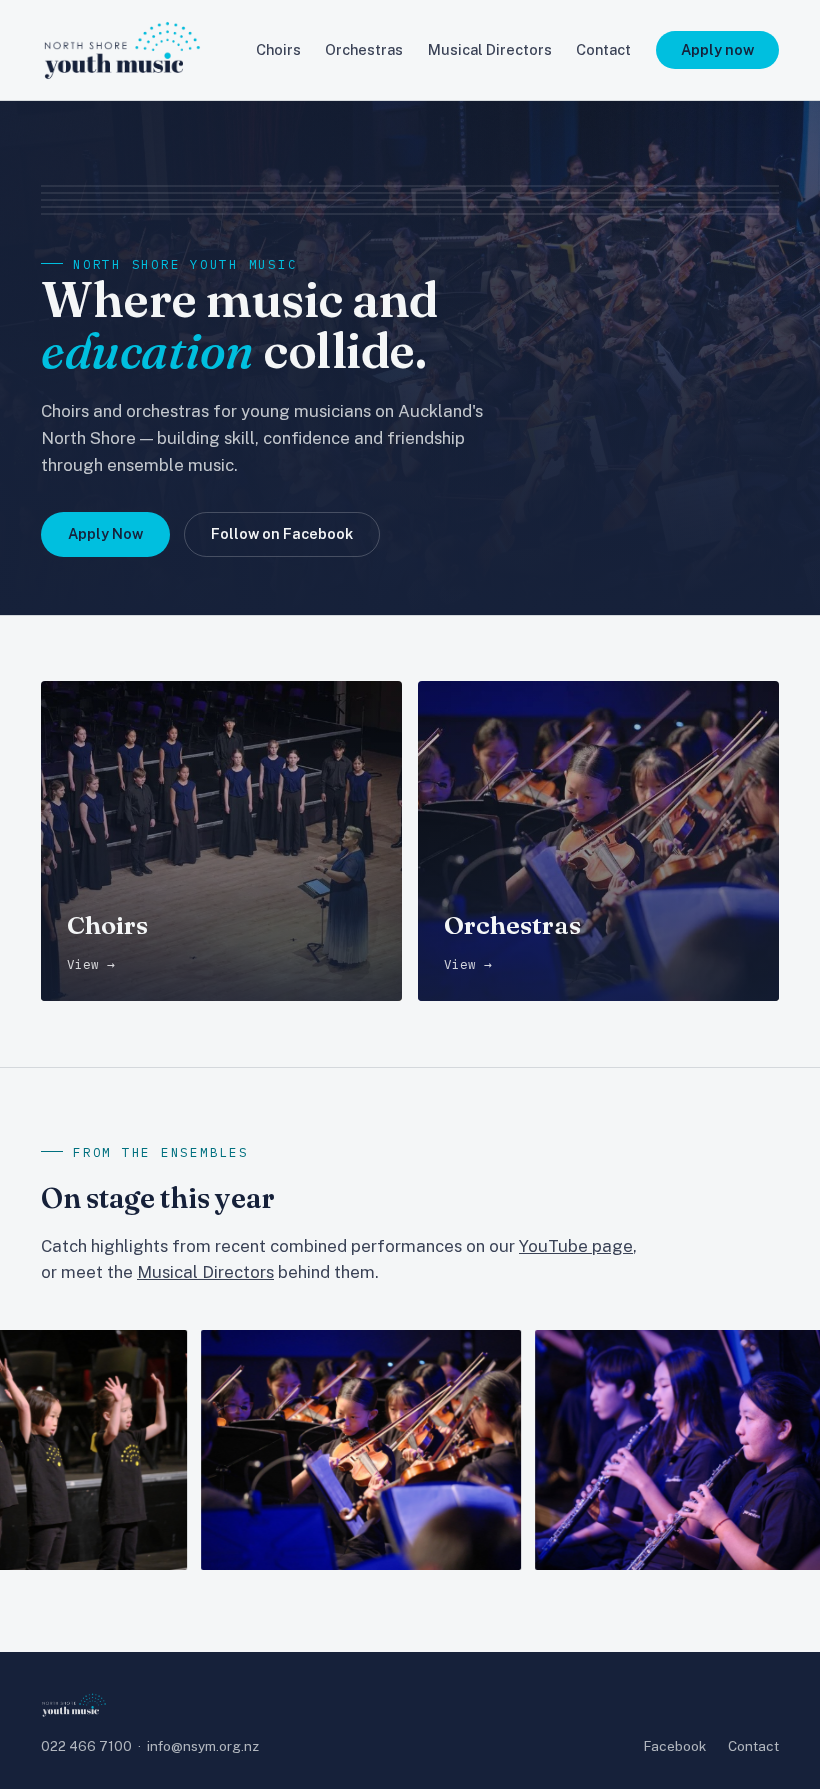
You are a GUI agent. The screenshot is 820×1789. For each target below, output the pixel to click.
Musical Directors (490, 49)
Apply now (717, 49)
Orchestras (364, 49)
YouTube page (576, 1246)
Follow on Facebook (282, 533)
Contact (603, 49)
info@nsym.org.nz (203, 1746)
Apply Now (105, 533)
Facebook (675, 1746)
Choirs (278, 49)
